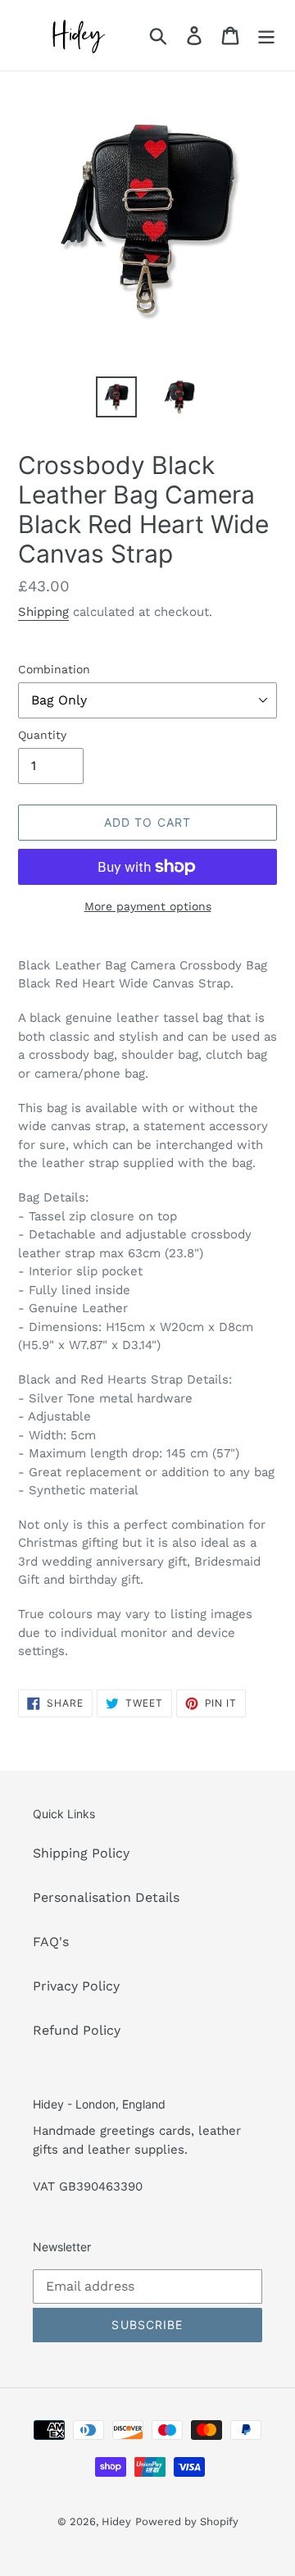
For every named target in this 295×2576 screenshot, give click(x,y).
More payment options (148, 906)
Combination (54, 669)
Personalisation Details (106, 1897)
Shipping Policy (81, 1853)
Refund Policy (77, 2030)
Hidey (116, 2521)
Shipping (43, 612)
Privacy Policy (76, 1986)
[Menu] (266, 36)
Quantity (42, 735)
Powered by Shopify (187, 2521)
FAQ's (51, 1942)
